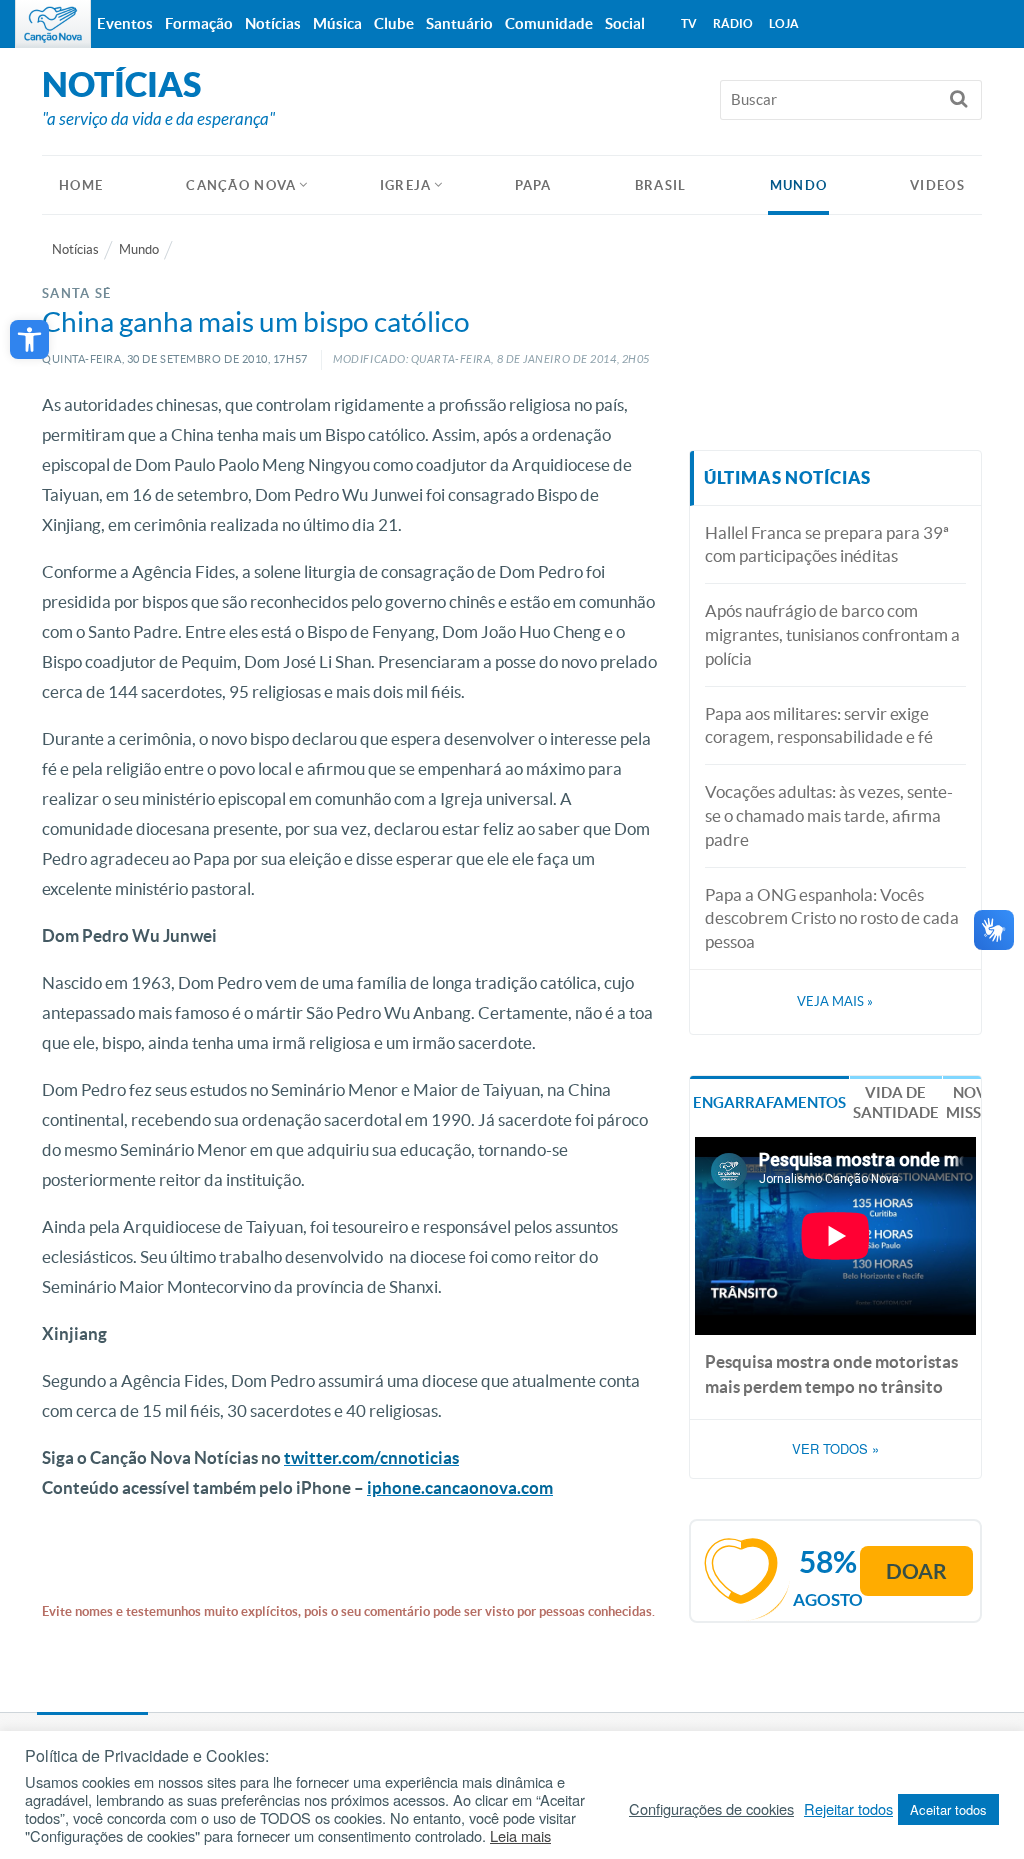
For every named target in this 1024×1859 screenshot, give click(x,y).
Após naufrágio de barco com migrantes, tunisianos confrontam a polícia (832, 634)
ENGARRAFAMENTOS (769, 1102)
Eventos (125, 23)
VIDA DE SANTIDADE (896, 1102)
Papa (533, 185)
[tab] (769, 1101)
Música (337, 23)
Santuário (459, 23)
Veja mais (835, 1001)
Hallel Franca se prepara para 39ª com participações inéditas (827, 544)
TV (689, 23)
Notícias (75, 249)
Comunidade (549, 23)
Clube (394, 23)
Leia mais (520, 1836)
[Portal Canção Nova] (53, 24)
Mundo (799, 185)
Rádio (733, 23)
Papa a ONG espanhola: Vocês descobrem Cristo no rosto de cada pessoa (832, 918)
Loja (784, 23)
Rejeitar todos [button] (848, 1809)
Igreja (406, 185)
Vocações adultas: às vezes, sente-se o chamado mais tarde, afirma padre (829, 815)
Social (625, 23)
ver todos (835, 1449)
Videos (937, 185)
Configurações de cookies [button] (711, 1809)
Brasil (661, 185)
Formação (199, 23)
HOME (81, 185)
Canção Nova (241, 185)
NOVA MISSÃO (975, 1102)
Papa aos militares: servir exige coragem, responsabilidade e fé (819, 725)
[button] (29, 339)
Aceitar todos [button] (948, 1809)
